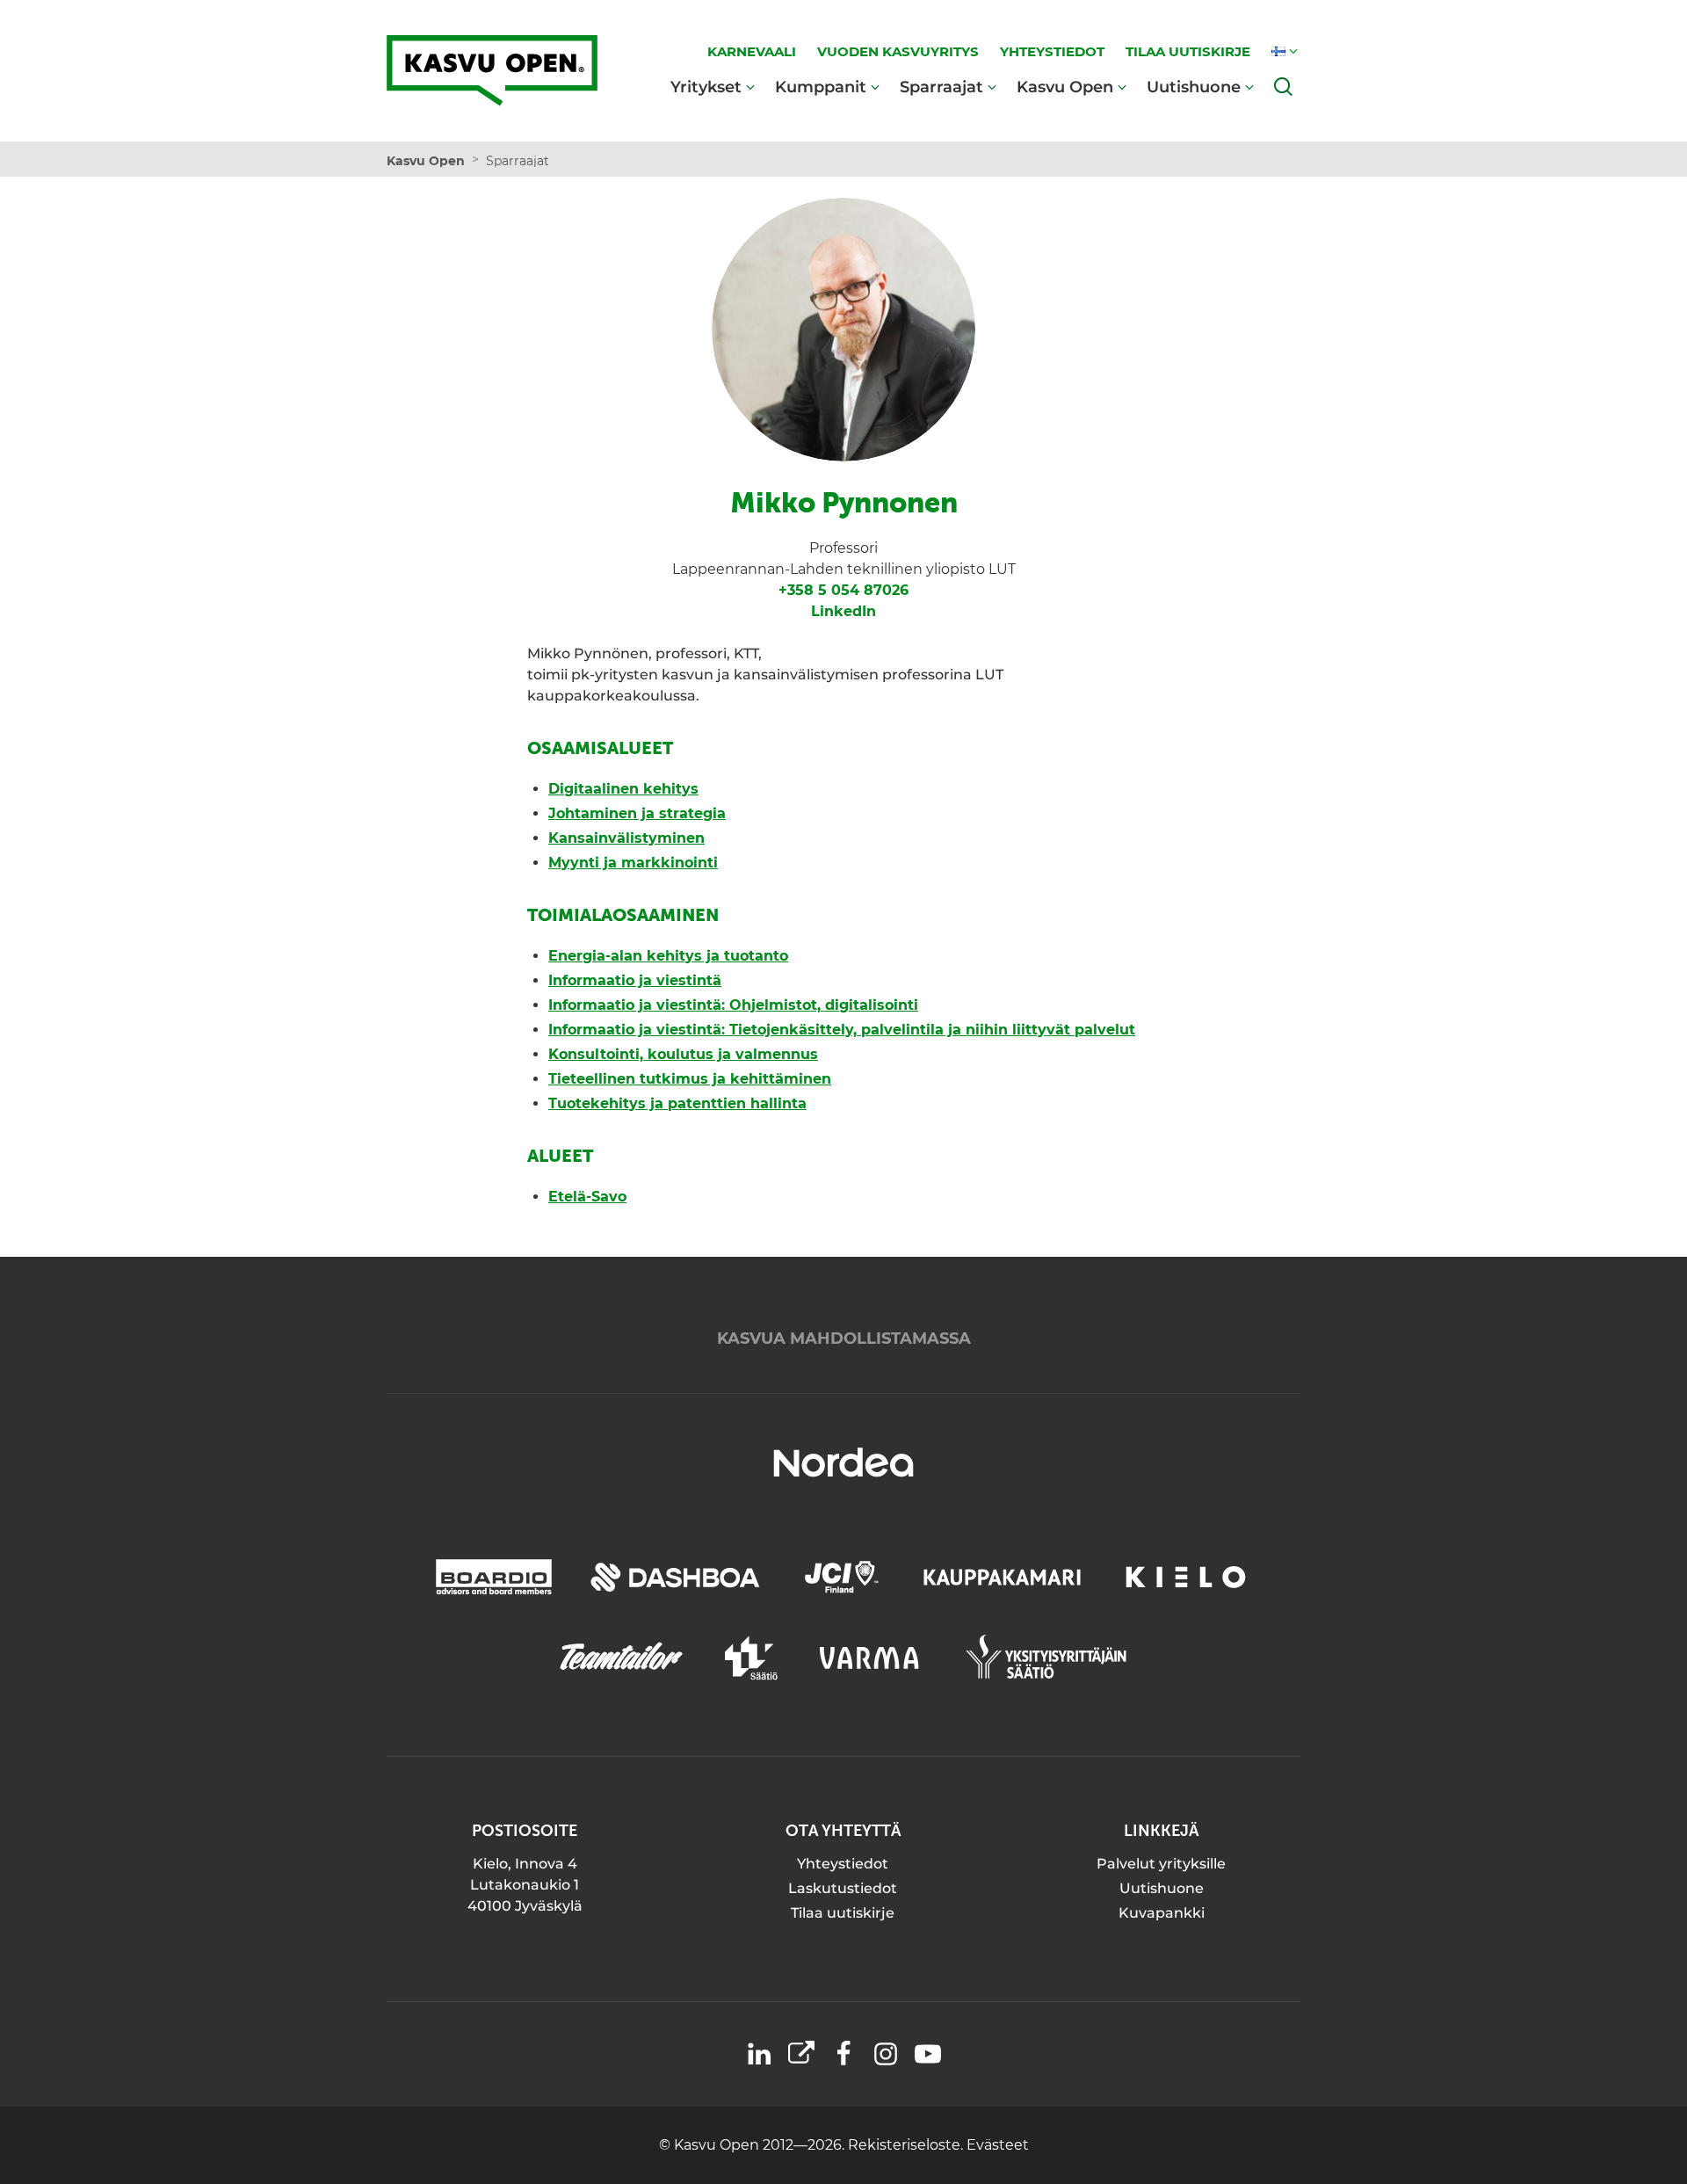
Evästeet (998, 2145)
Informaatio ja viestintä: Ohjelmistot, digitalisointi (733, 1005)
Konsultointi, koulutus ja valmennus (683, 1054)
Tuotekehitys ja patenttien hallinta (677, 1103)
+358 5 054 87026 (843, 590)
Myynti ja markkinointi (633, 863)
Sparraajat (941, 87)
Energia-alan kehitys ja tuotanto (668, 956)
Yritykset (706, 87)
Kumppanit (821, 87)
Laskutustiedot (843, 1888)
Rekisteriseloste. (907, 2145)
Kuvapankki (1162, 1913)
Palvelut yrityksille (1161, 1864)
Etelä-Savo (587, 1197)
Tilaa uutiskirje (843, 1913)
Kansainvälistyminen (626, 838)
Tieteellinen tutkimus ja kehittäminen (690, 1079)
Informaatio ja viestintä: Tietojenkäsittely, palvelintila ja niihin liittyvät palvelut (842, 1030)
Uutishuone (1194, 87)
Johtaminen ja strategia (637, 813)
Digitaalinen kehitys (623, 789)
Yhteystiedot (843, 1864)
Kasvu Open (1065, 87)
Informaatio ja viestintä (635, 980)
